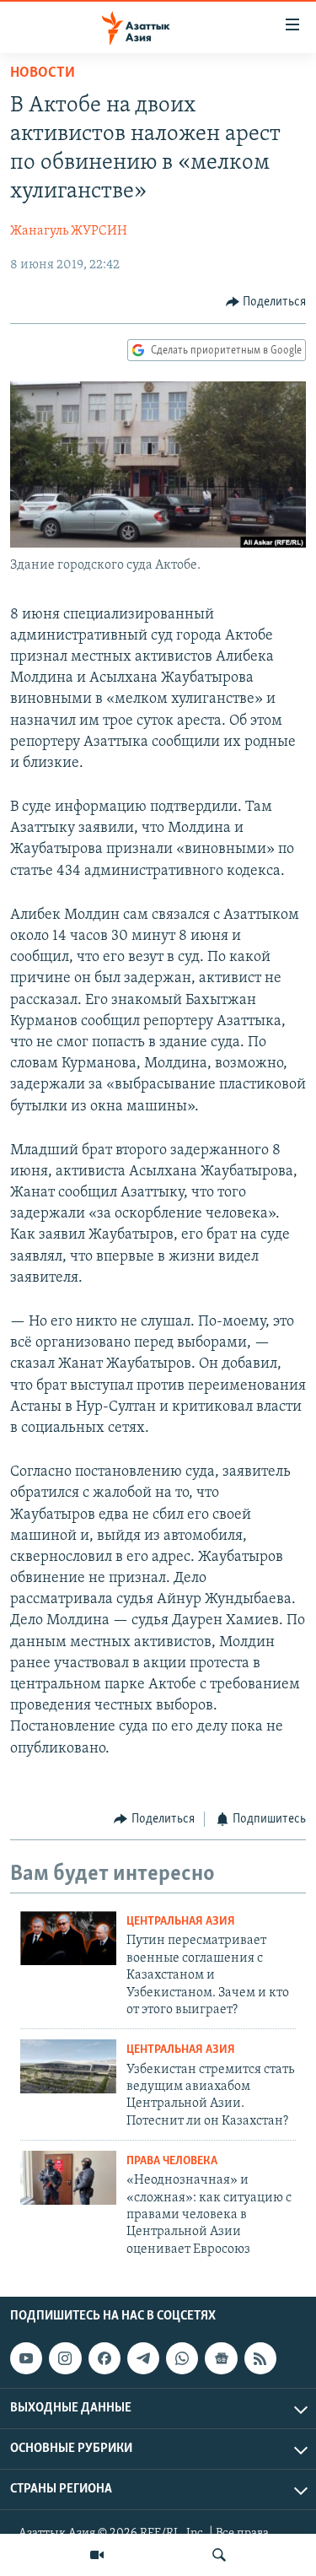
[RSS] (260, 2358)
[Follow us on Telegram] (143, 2358)
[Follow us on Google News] (221, 2358)
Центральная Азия (181, 1922)
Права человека (172, 2161)
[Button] (266, 302)
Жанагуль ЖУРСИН (69, 231)
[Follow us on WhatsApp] (182, 2358)
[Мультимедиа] (97, 2555)
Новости (43, 73)
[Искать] (219, 2555)
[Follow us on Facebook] (104, 2358)
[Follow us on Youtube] (26, 2358)
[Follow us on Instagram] (65, 2358)
